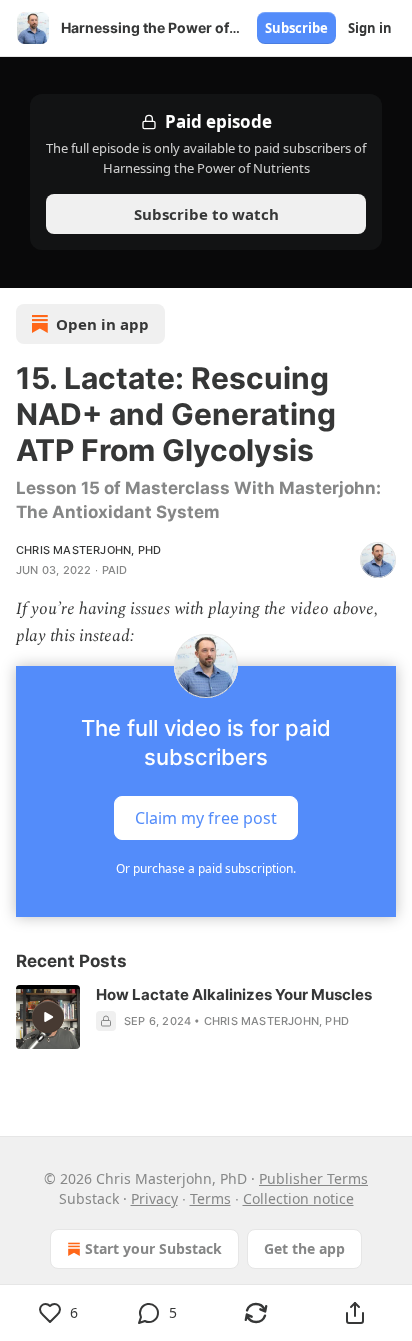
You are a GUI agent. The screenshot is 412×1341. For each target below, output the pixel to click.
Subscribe (296, 28)
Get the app (304, 1248)
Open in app (102, 324)
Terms (210, 1198)
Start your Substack (153, 1248)
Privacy (154, 1198)
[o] (48, 1017)
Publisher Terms (313, 1178)
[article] (206, 1017)
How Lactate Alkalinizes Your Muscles (234, 994)
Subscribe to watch (206, 214)
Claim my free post (206, 818)
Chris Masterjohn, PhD (88, 550)
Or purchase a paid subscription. (206, 868)
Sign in (370, 28)
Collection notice (298, 1198)
